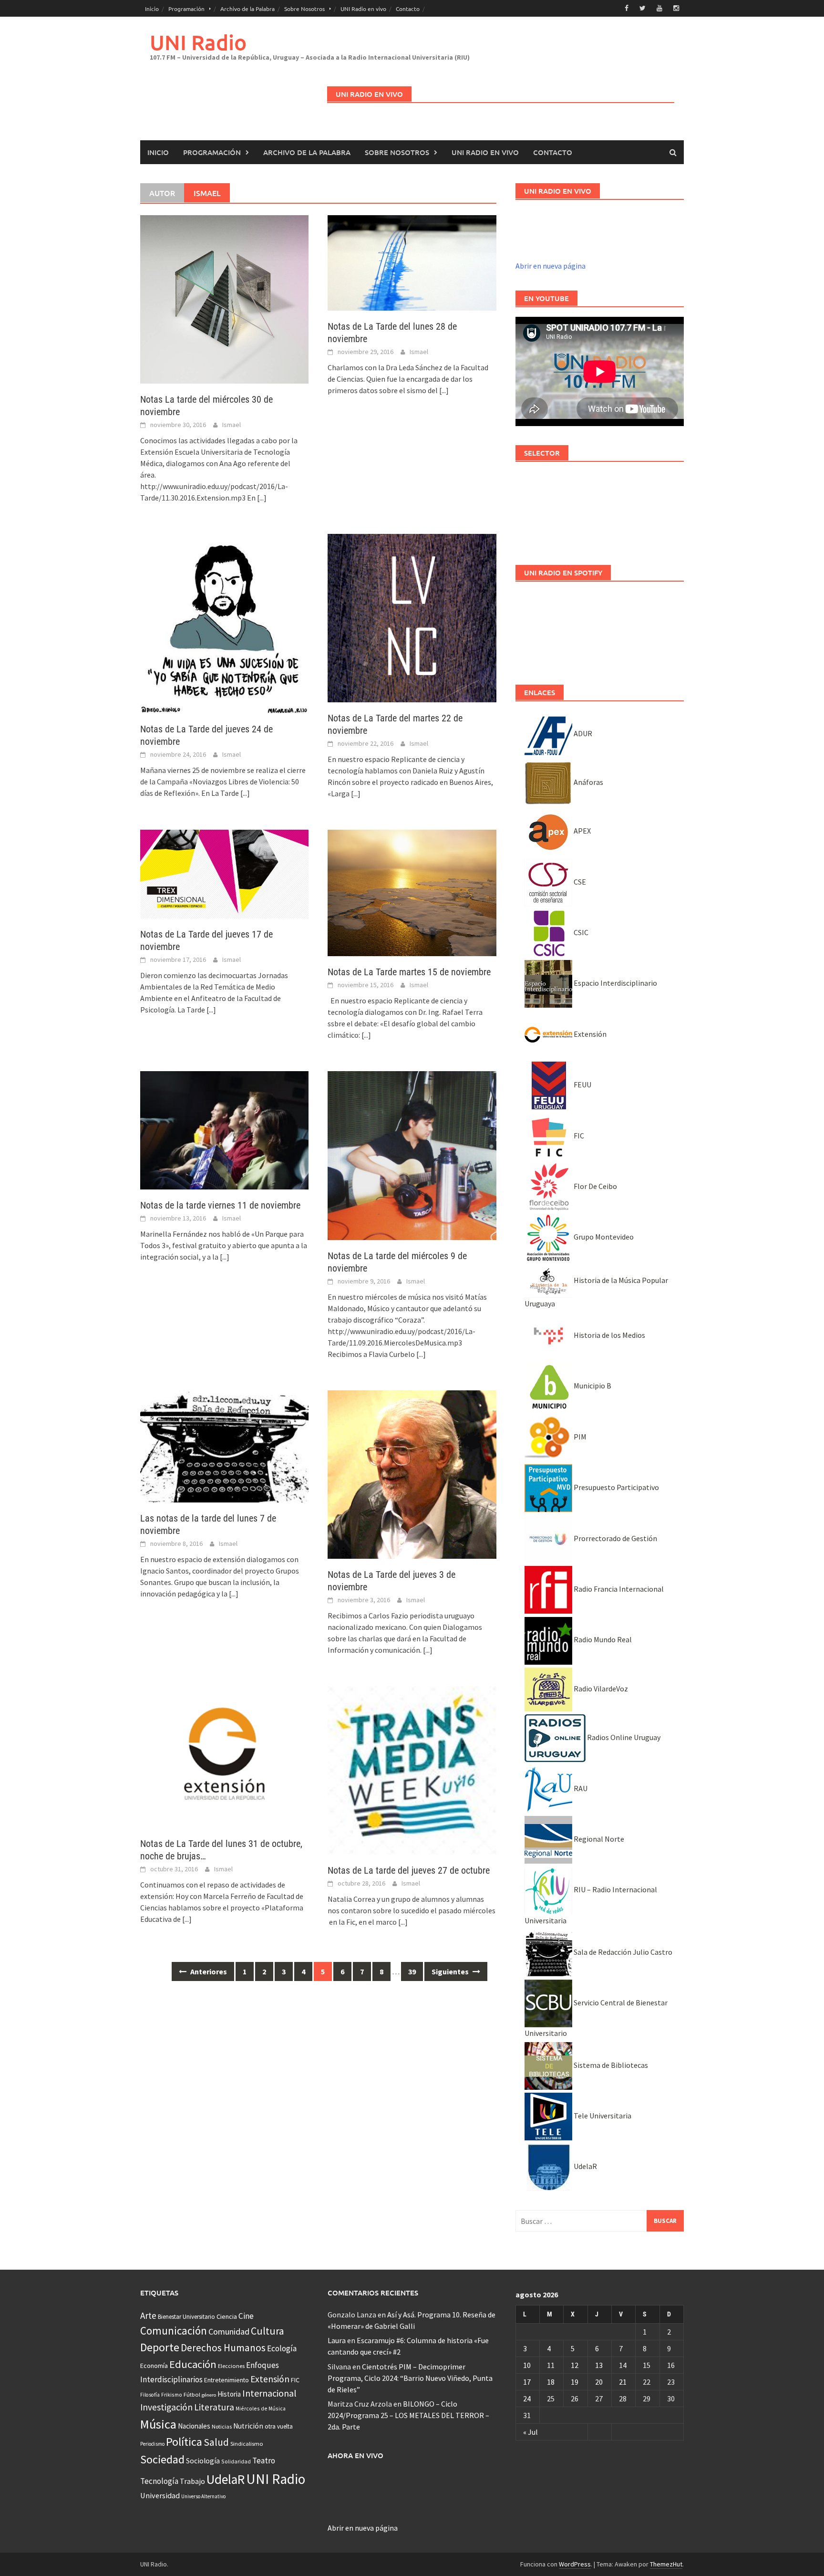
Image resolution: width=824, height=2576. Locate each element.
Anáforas (588, 782)
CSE (579, 882)
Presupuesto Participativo (616, 1487)
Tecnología (159, 2481)
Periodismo (152, 2444)
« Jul (530, 2432)
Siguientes (451, 1971)
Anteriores (208, 1971)
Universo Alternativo (203, 2496)
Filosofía (150, 2395)
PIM (579, 1437)
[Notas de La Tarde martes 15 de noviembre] (412, 892)
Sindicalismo (247, 2444)
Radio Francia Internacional (618, 1589)
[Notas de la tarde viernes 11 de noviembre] (224, 1129)
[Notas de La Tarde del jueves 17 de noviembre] (224, 873)
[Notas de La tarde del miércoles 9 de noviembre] (412, 1155)
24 (527, 2399)
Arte (148, 2315)
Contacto (408, 9)
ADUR (582, 733)
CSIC (580, 932)
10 (527, 2365)
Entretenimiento (227, 2380)
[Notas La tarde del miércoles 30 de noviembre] (224, 298)
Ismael (232, 425)
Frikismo (172, 2394)
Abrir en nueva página (551, 266)
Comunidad (229, 2331)
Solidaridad (236, 2461)
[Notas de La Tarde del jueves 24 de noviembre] (224, 623)
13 (599, 2365)
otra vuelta (279, 2426)
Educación (193, 2364)
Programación (186, 9)
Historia (229, 2394)
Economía (154, 2366)
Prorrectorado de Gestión (615, 1538)
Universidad (160, 2495)
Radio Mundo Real (602, 1639)
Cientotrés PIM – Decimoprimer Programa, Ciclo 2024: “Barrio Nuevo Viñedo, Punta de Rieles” (410, 2378)
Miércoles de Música (261, 2408)
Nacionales (194, 2426)
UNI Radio (198, 42)
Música (158, 2424)
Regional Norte (598, 1839)
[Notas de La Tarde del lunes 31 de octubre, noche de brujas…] (224, 1756)
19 (575, 2382)
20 (599, 2382)
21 (623, 2382)
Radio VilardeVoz (600, 1689)
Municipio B (592, 1386)
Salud (216, 2442)
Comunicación (174, 2331)
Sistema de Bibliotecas (610, 2065)
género (209, 2395)
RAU (580, 1788)
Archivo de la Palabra (247, 9)
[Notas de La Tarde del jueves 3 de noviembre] (412, 1473)
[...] (262, 498)
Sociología (203, 2461)
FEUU (582, 1085)
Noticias (222, 2426)
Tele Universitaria (602, 2116)
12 (575, 2365)
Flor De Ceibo (595, 1186)
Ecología (282, 2348)
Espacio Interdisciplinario (615, 983)
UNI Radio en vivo (363, 9)
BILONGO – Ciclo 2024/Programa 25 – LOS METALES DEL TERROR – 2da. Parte (408, 2415)
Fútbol (192, 2394)
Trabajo (192, 2481)
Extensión (589, 1034)
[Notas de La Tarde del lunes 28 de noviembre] (412, 262)
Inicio (152, 9)
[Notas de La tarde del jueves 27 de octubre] (412, 1770)
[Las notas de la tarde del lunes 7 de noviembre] (224, 1445)
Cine (246, 2316)
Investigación (166, 2407)
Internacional (269, 2393)
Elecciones (231, 2366)
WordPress (575, 2564)
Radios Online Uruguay (623, 1737)
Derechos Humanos (223, 2348)
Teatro (264, 2461)
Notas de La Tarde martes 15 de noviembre (409, 972)
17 (527, 2382)
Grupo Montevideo (603, 1237)
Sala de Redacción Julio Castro (622, 1952)
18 (551, 2382)
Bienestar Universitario (186, 2317)
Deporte (160, 2347)
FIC (578, 1136)
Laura (337, 2340)
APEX (582, 831)
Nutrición (248, 2426)
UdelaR (585, 2166)
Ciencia (227, 2316)
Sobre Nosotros (304, 9)
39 (412, 1971)
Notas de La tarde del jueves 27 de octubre (409, 1870)
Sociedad (162, 2459)
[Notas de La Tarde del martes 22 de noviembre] (412, 617)
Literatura (214, 2407)
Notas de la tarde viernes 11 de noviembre (220, 1205)
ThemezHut (666, 2564)
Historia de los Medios (609, 1335)
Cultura (268, 2331)
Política (184, 2442)
